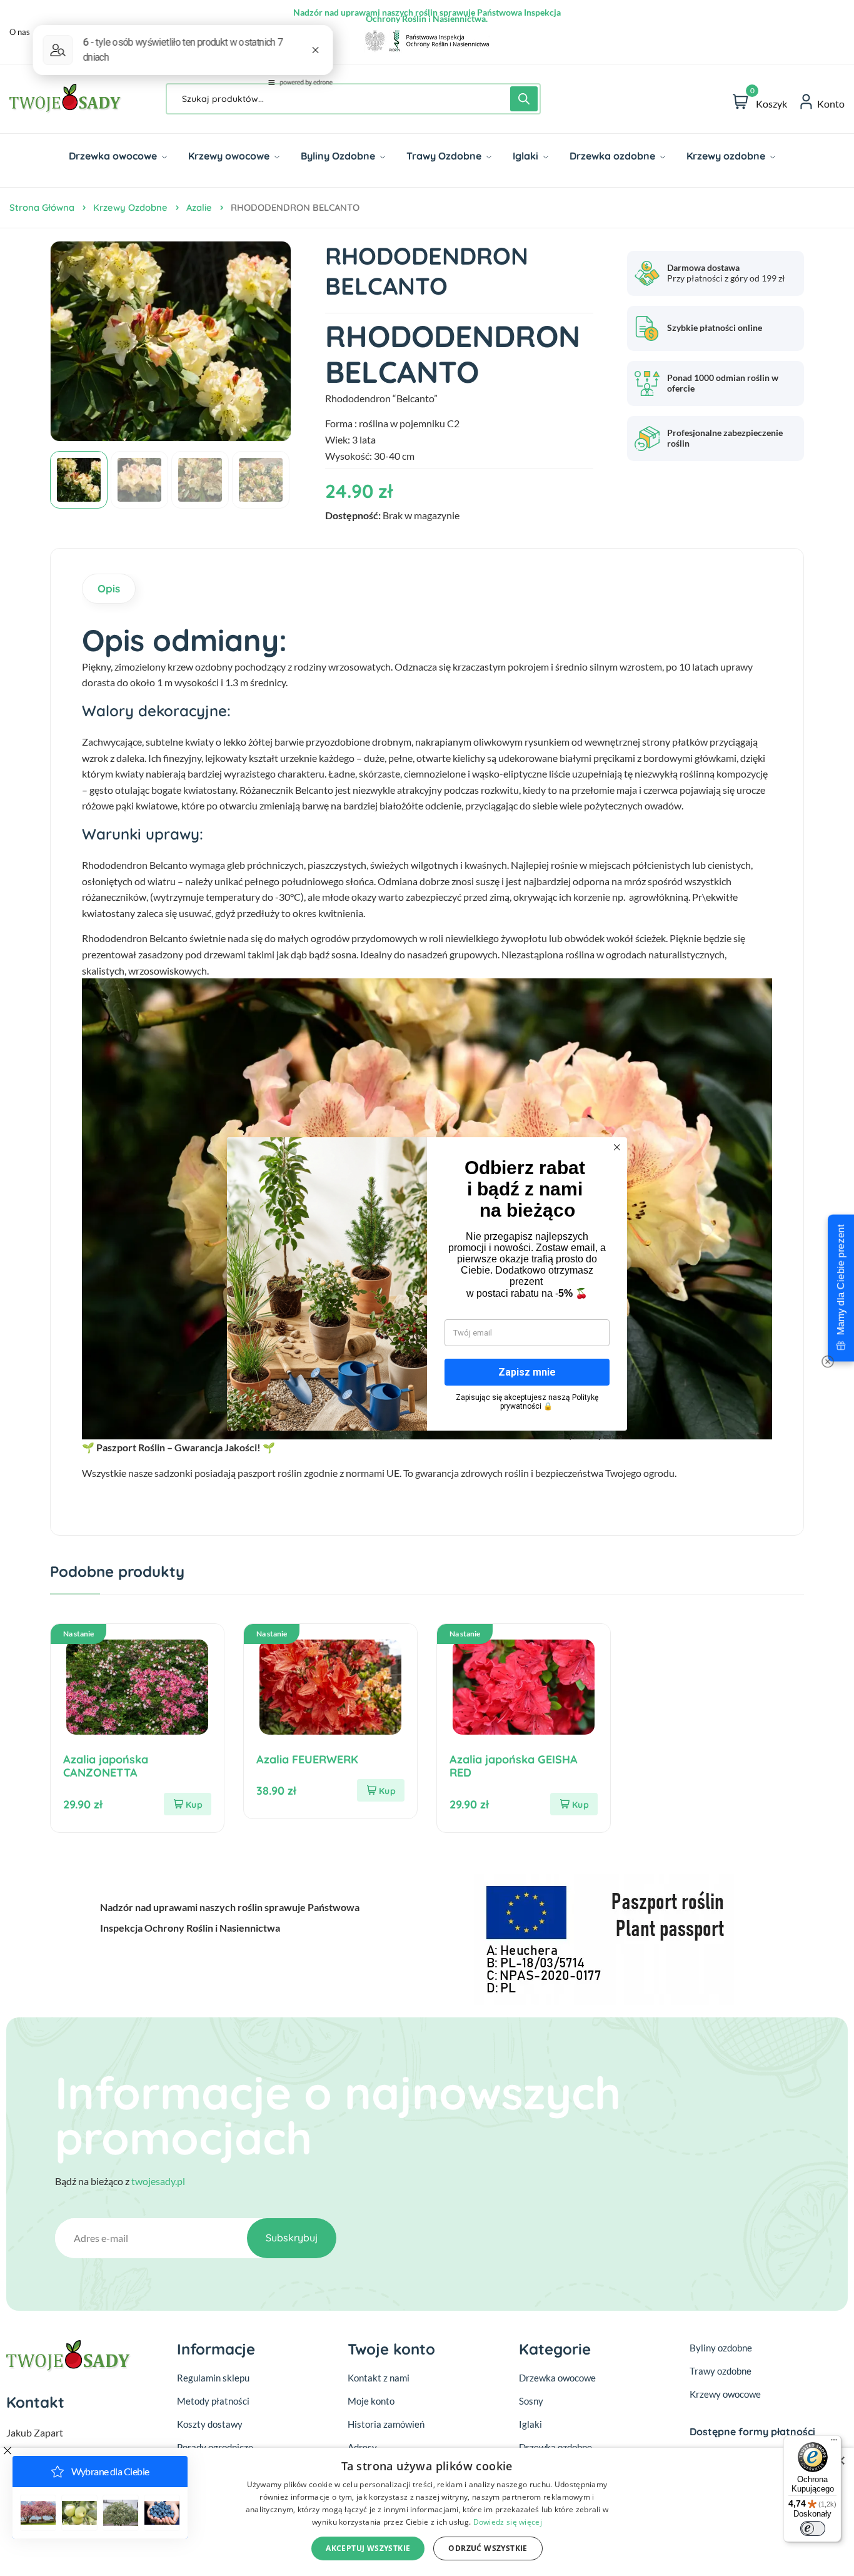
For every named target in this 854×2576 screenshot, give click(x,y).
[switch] (813, 2528)
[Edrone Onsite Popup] (427, 1288)
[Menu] (834, 2443)
